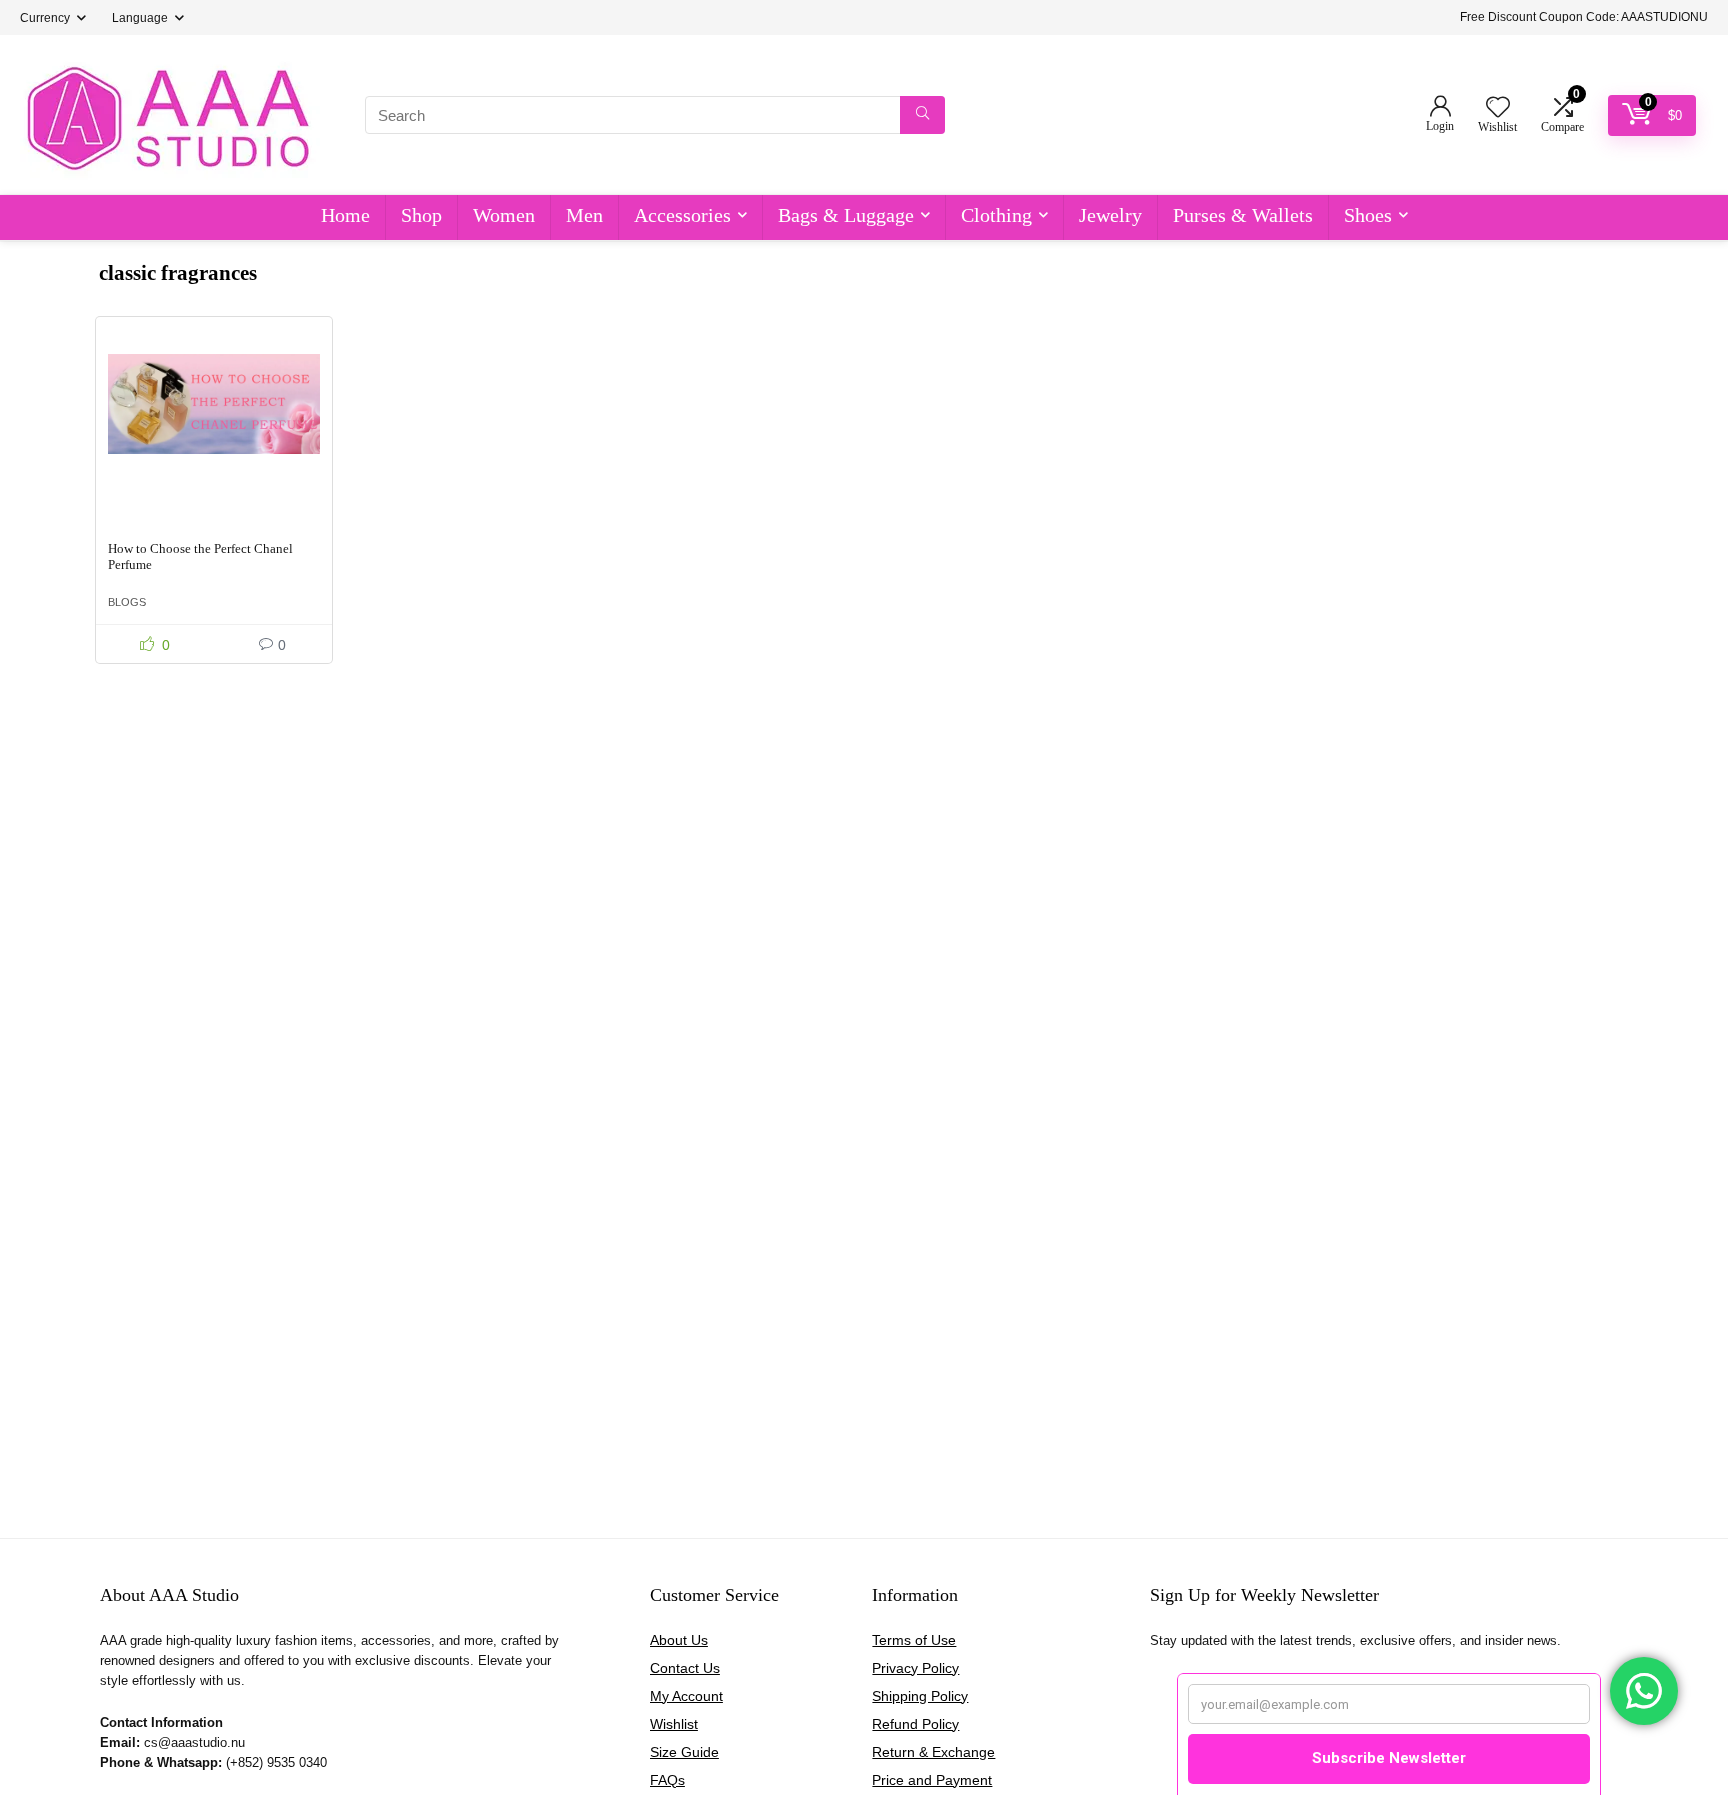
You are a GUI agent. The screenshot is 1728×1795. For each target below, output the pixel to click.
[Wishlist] (1498, 108)
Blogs (127, 602)
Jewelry (1110, 215)
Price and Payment (932, 1780)
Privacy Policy (915, 1668)
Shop (421, 215)
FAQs (667, 1780)
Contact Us (685, 1668)
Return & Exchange (933, 1752)
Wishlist (674, 1724)
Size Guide (684, 1752)
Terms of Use (914, 1640)
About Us (679, 1640)
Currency (45, 18)
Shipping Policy (920, 1696)
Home (345, 215)
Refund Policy (915, 1724)
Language (140, 18)
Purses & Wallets (1243, 215)
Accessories (682, 215)
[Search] (922, 115)
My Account (686, 1696)
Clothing (996, 215)
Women (504, 215)
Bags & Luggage (846, 215)
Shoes (1368, 215)
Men (584, 215)
